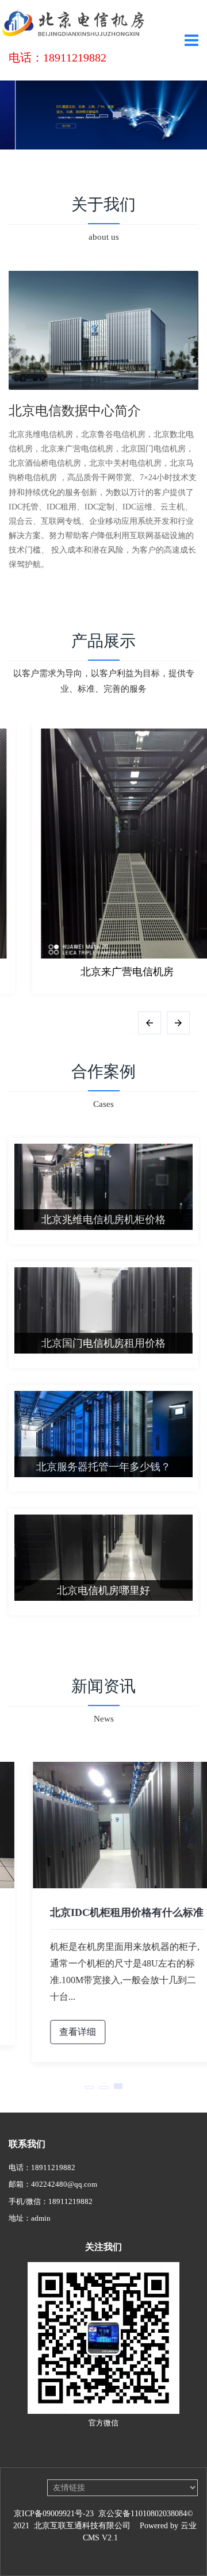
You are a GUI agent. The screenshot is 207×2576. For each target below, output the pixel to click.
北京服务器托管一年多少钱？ (103, 1467)
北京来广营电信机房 (103, 972)
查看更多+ (103, 1649)
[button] (91, 116)
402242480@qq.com (64, 2184)
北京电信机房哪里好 (103, 1590)
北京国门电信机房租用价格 (103, 1343)
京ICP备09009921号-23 (54, 2514)
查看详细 (54, 2032)
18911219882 (53, 2167)
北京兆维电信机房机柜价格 (103, 1220)
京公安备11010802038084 (143, 2514)
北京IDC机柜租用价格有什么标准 (103, 1912)
